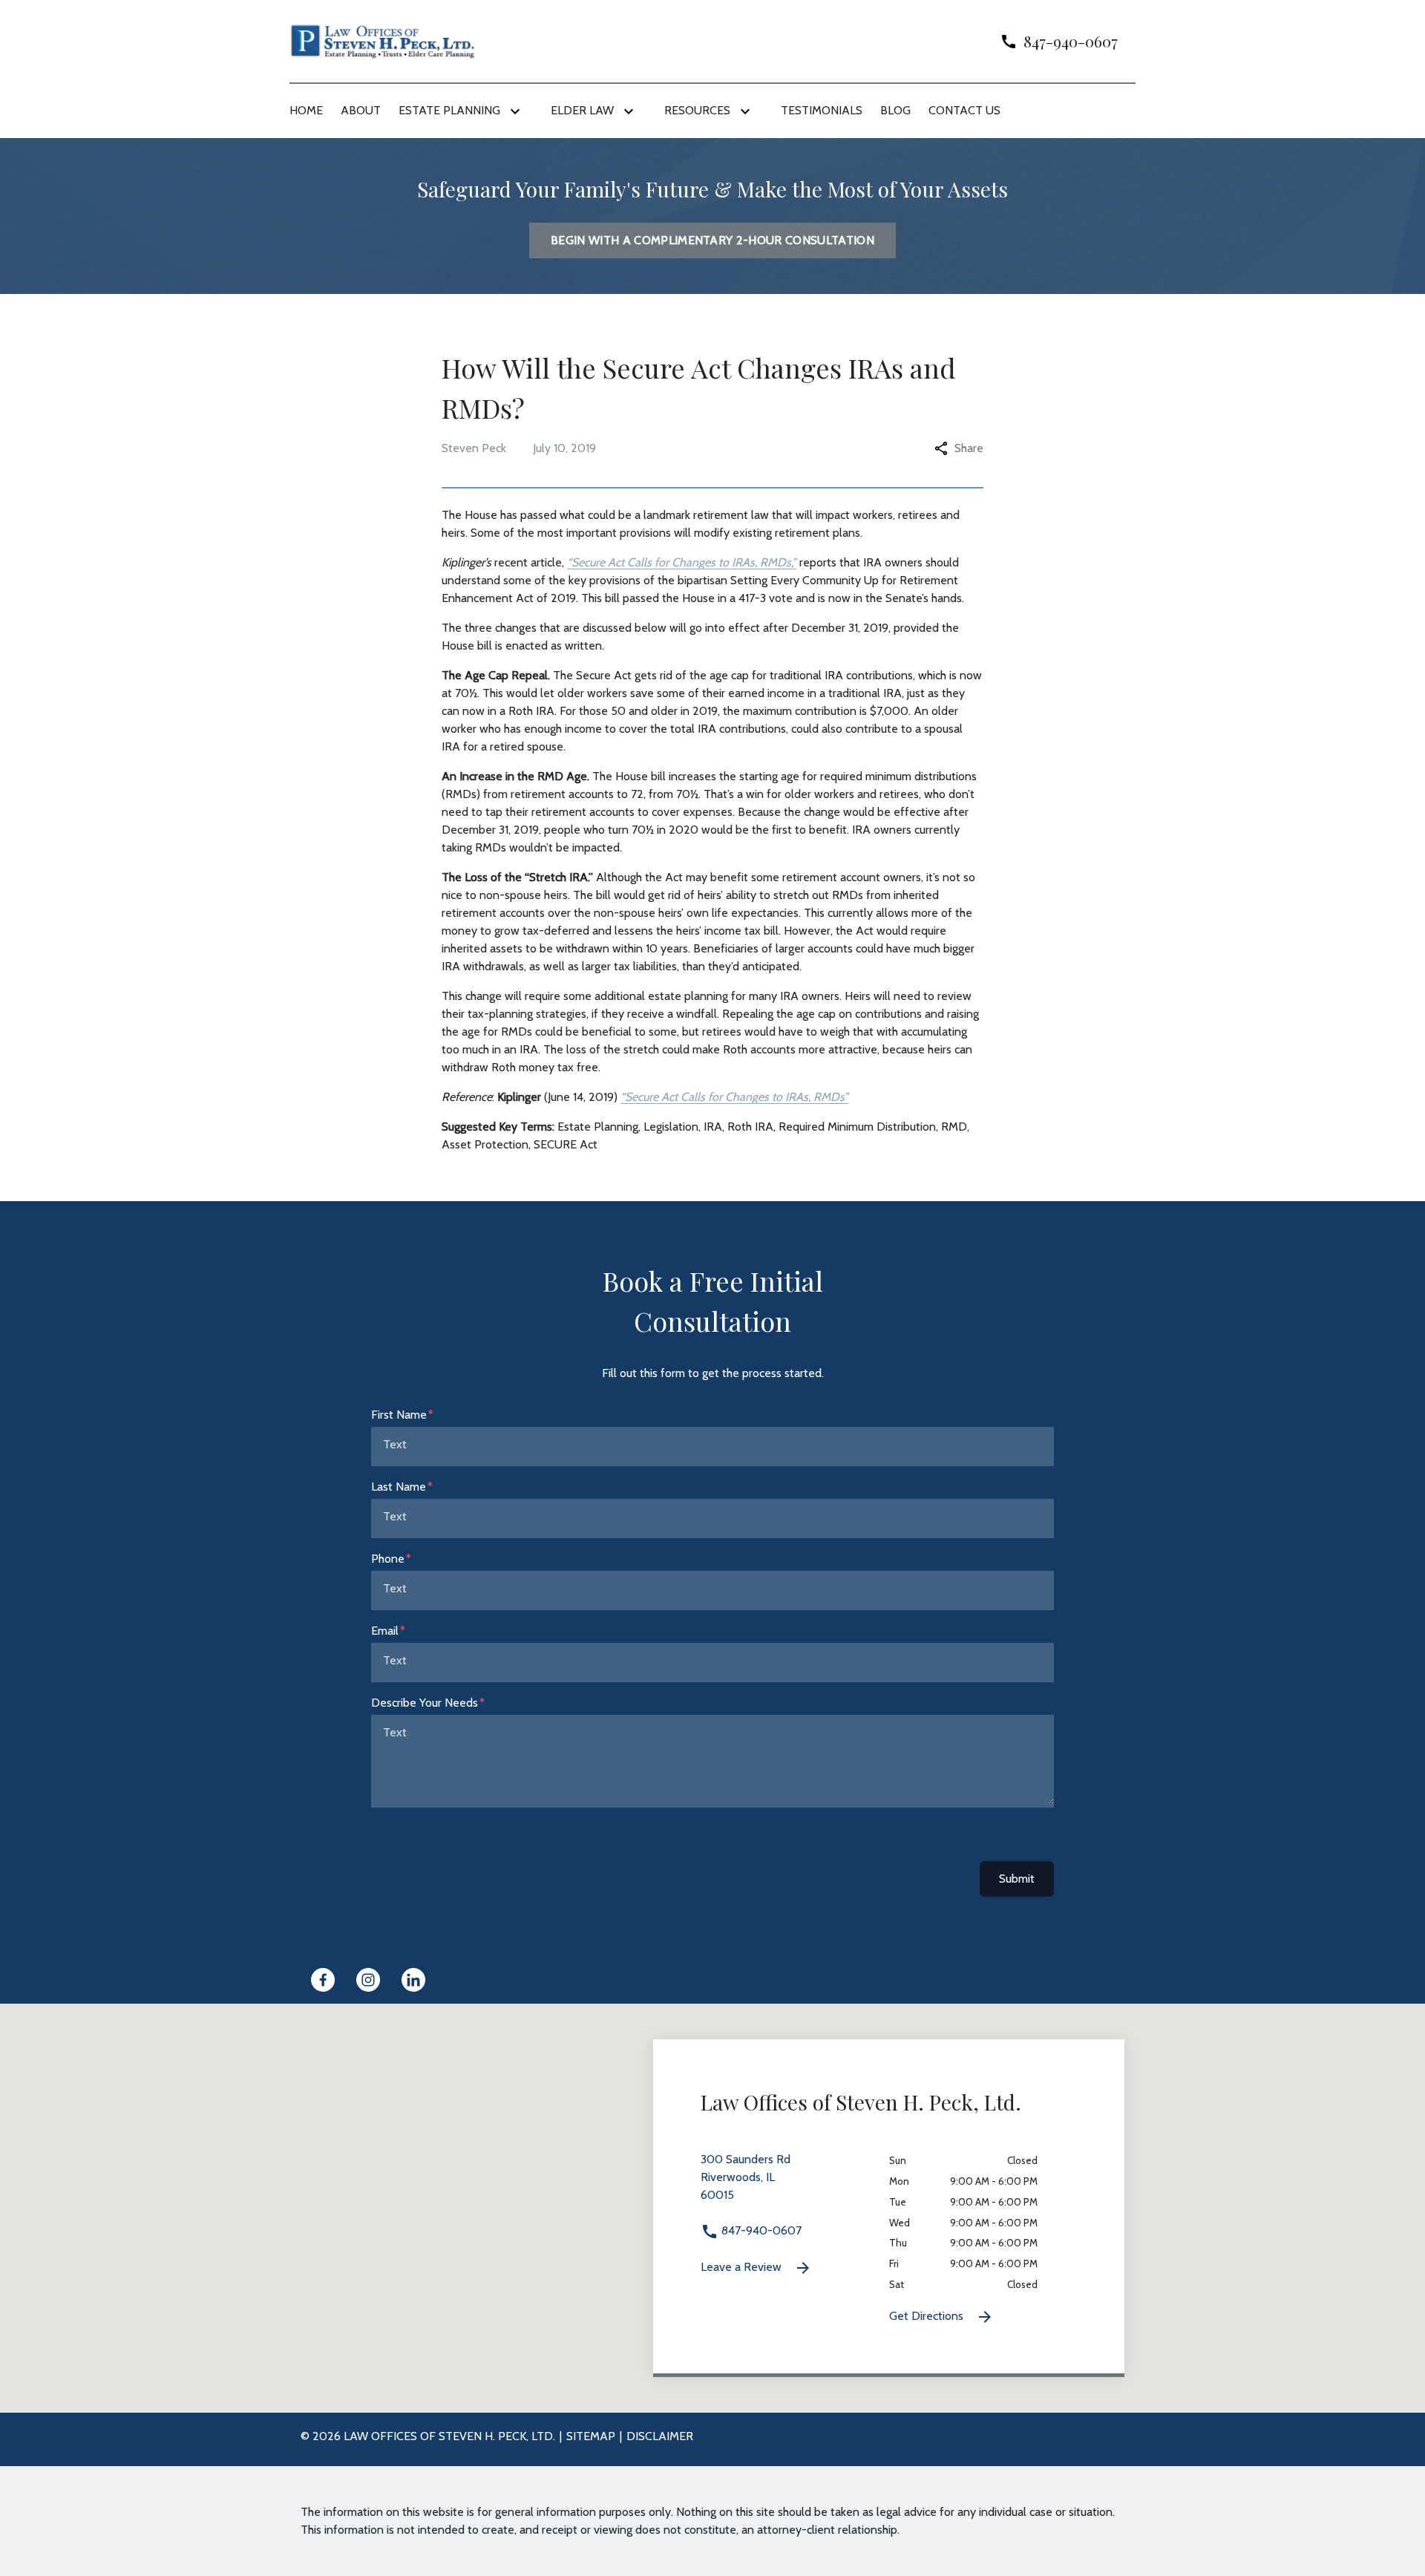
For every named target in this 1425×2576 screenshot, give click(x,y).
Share (969, 448)
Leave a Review (743, 2267)
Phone (388, 1559)
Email (385, 1631)
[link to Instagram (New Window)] (368, 1980)
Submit (1017, 1879)
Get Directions (928, 2316)
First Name (399, 1415)
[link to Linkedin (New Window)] (413, 1980)
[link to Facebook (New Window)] (323, 1980)
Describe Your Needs (425, 1703)
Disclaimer (660, 2436)
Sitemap (591, 2436)
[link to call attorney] (1053, 41)
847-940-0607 (760, 2230)
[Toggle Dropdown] (518, 111)
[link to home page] (382, 40)
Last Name (399, 1487)
